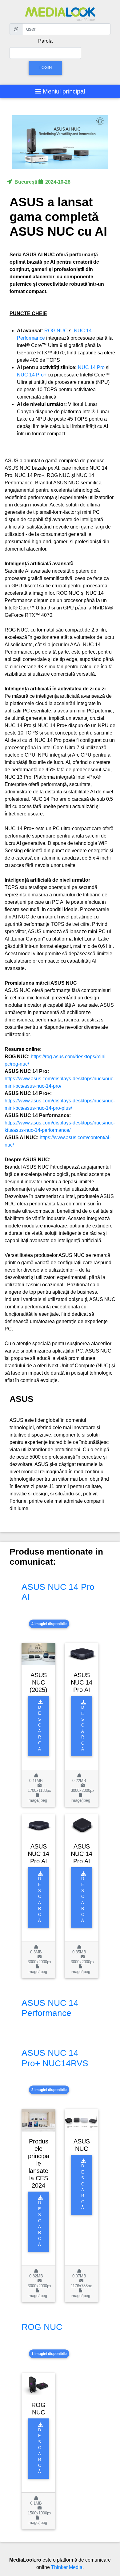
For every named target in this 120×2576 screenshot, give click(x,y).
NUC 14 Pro (92, 367)
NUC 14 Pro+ (32, 375)
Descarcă (40, 1728)
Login (46, 68)
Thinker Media (67, 2567)
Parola (45, 41)
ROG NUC (57, 331)
